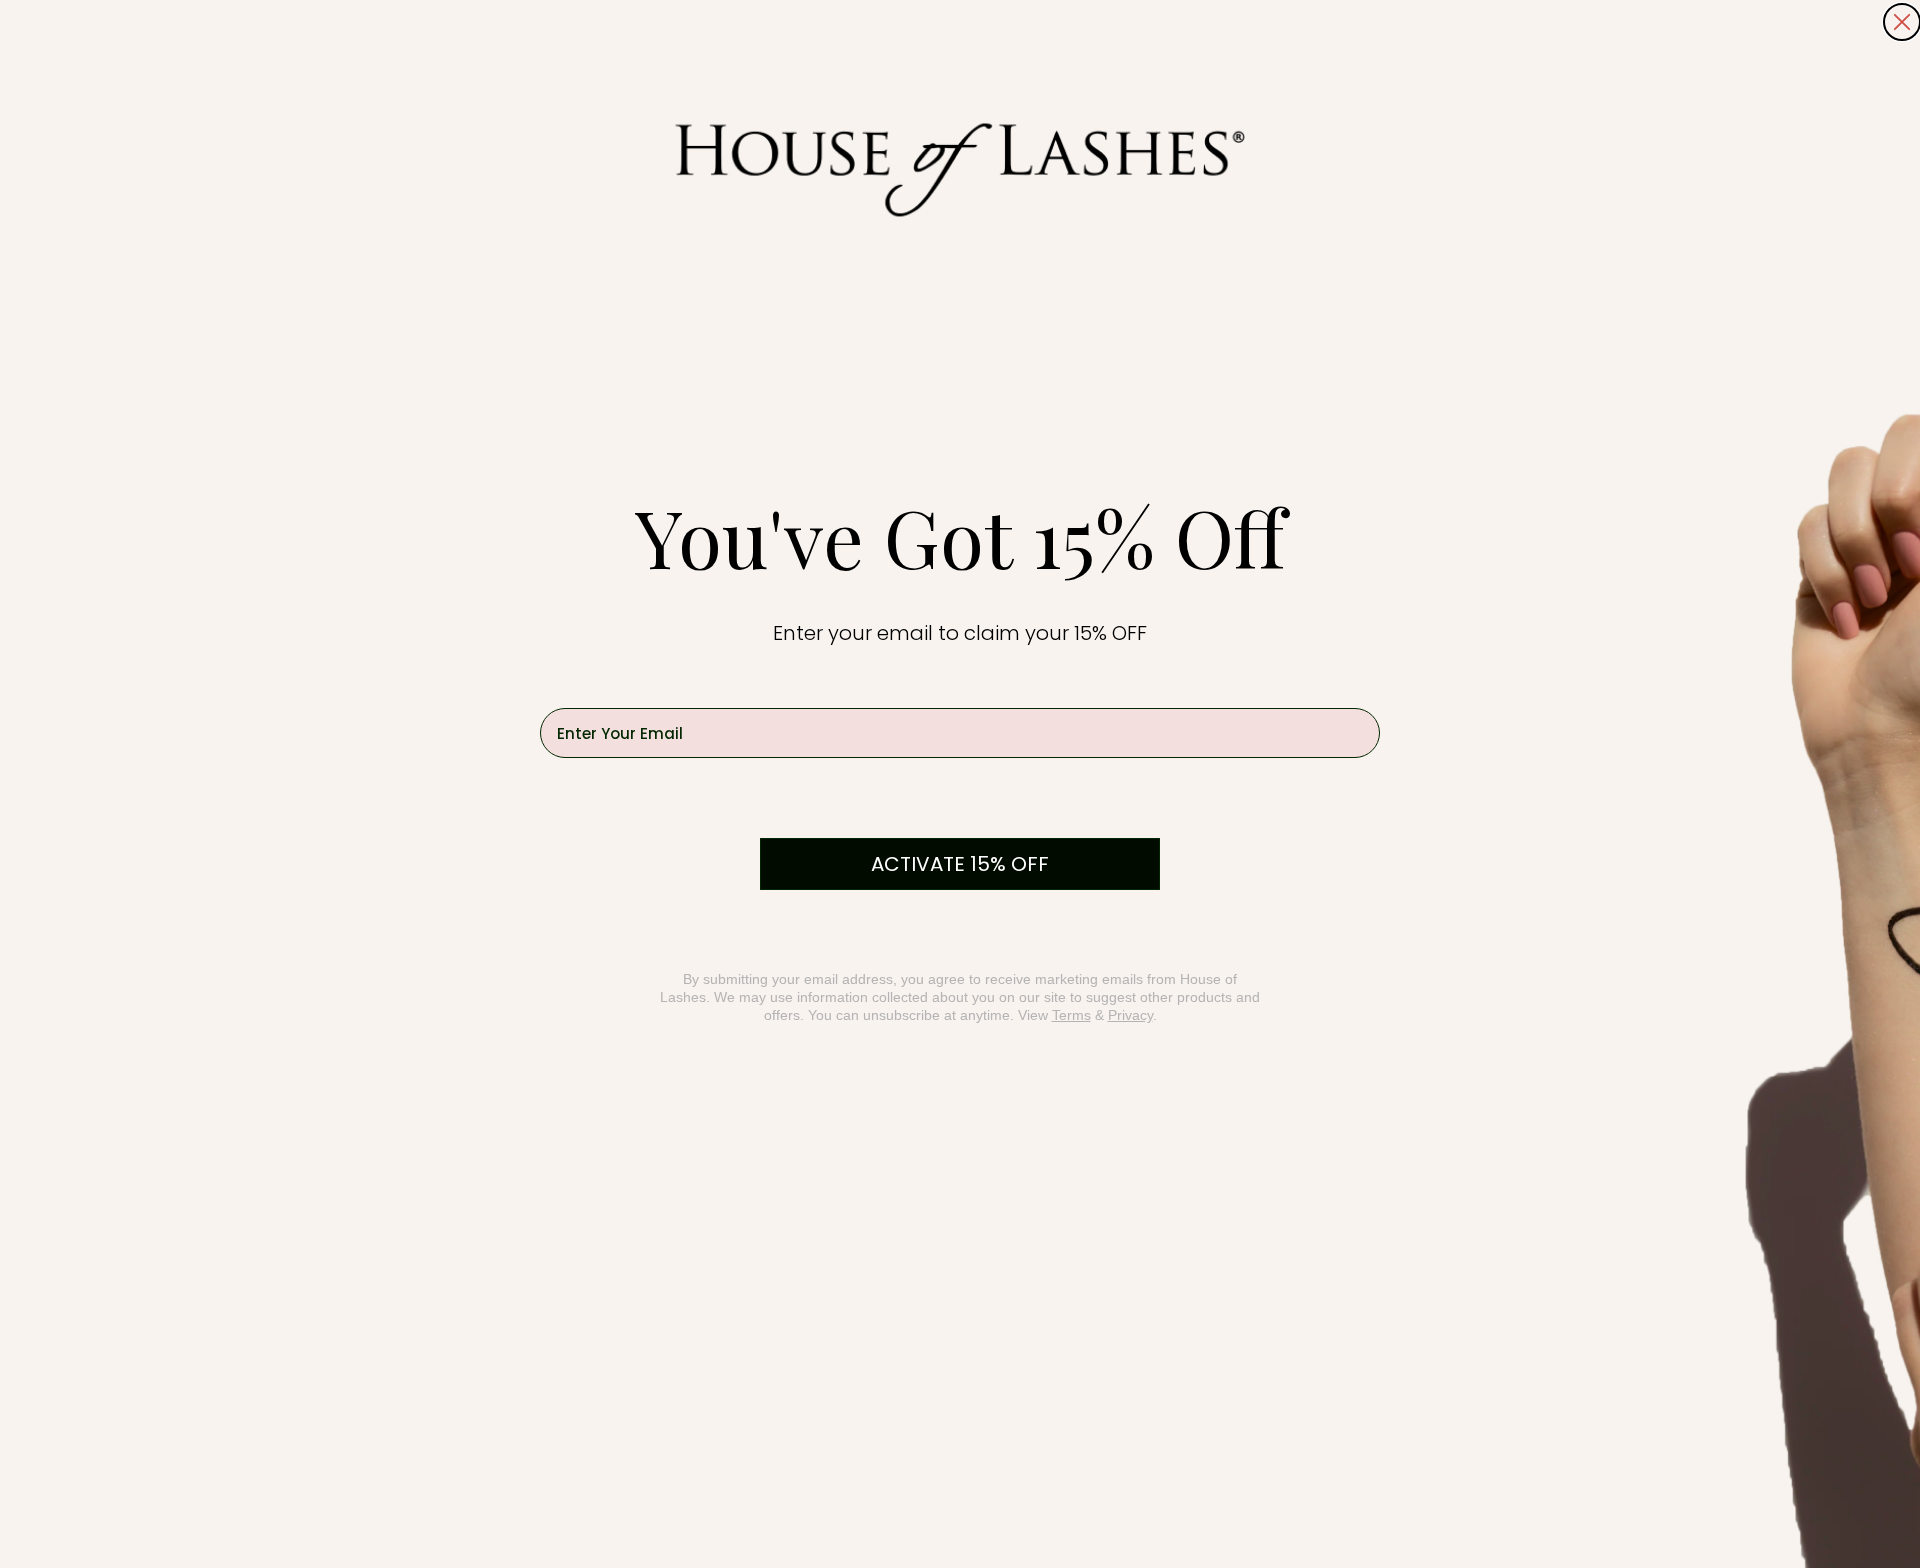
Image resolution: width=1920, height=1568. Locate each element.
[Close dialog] (1902, 22)
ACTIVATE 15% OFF (960, 864)
